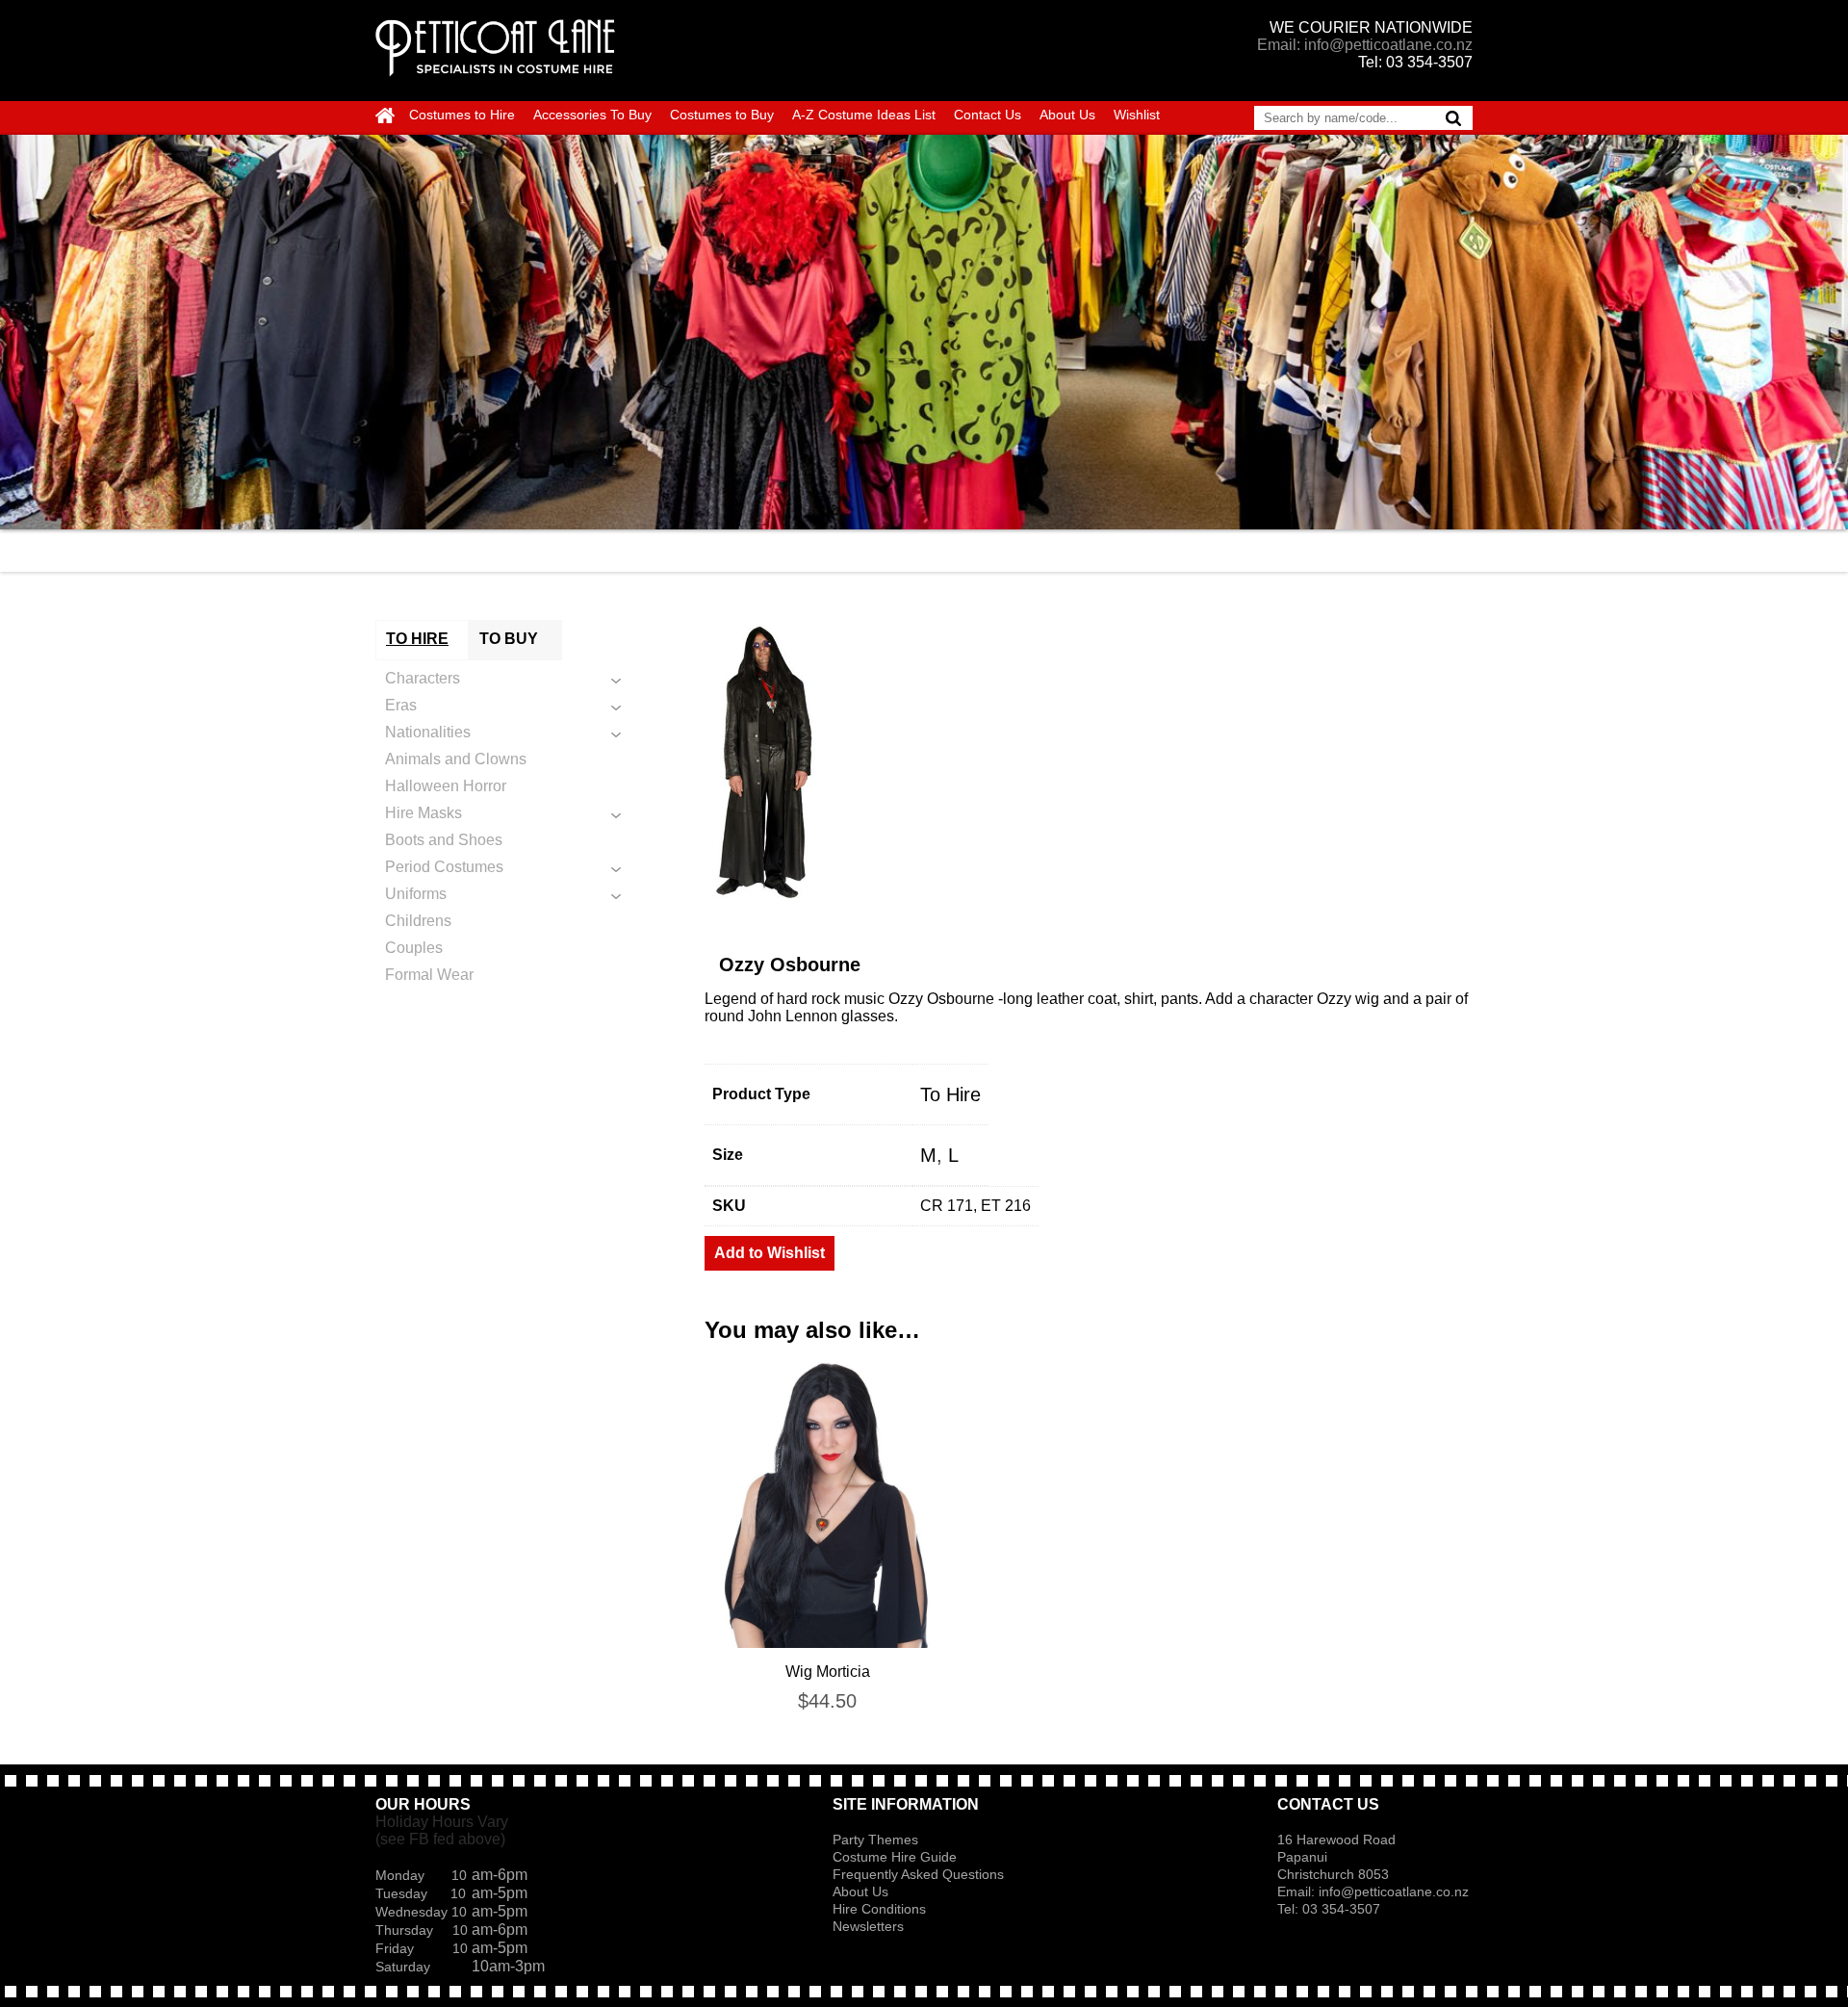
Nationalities (428, 732)
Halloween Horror (446, 786)
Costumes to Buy (722, 115)
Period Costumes (444, 867)
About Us (1067, 115)
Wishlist (1137, 115)
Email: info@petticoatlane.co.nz (1365, 45)
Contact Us (988, 115)
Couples (414, 948)
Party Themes (875, 1840)
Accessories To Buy (592, 115)
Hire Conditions (879, 1909)
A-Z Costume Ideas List (864, 115)
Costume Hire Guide (895, 1857)
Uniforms (416, 894)
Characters (423, 678)
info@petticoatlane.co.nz (1396, 1891)
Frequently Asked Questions (918, 1874)
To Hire (950, 1094)
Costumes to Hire (462, 115)
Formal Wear (429, 975)
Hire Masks (423, 813)
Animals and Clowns (456, 759)
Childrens (418, 921)
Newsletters (868, 1926)
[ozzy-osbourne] (1089, 764)
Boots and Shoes (444, 840)
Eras (401, 705)
